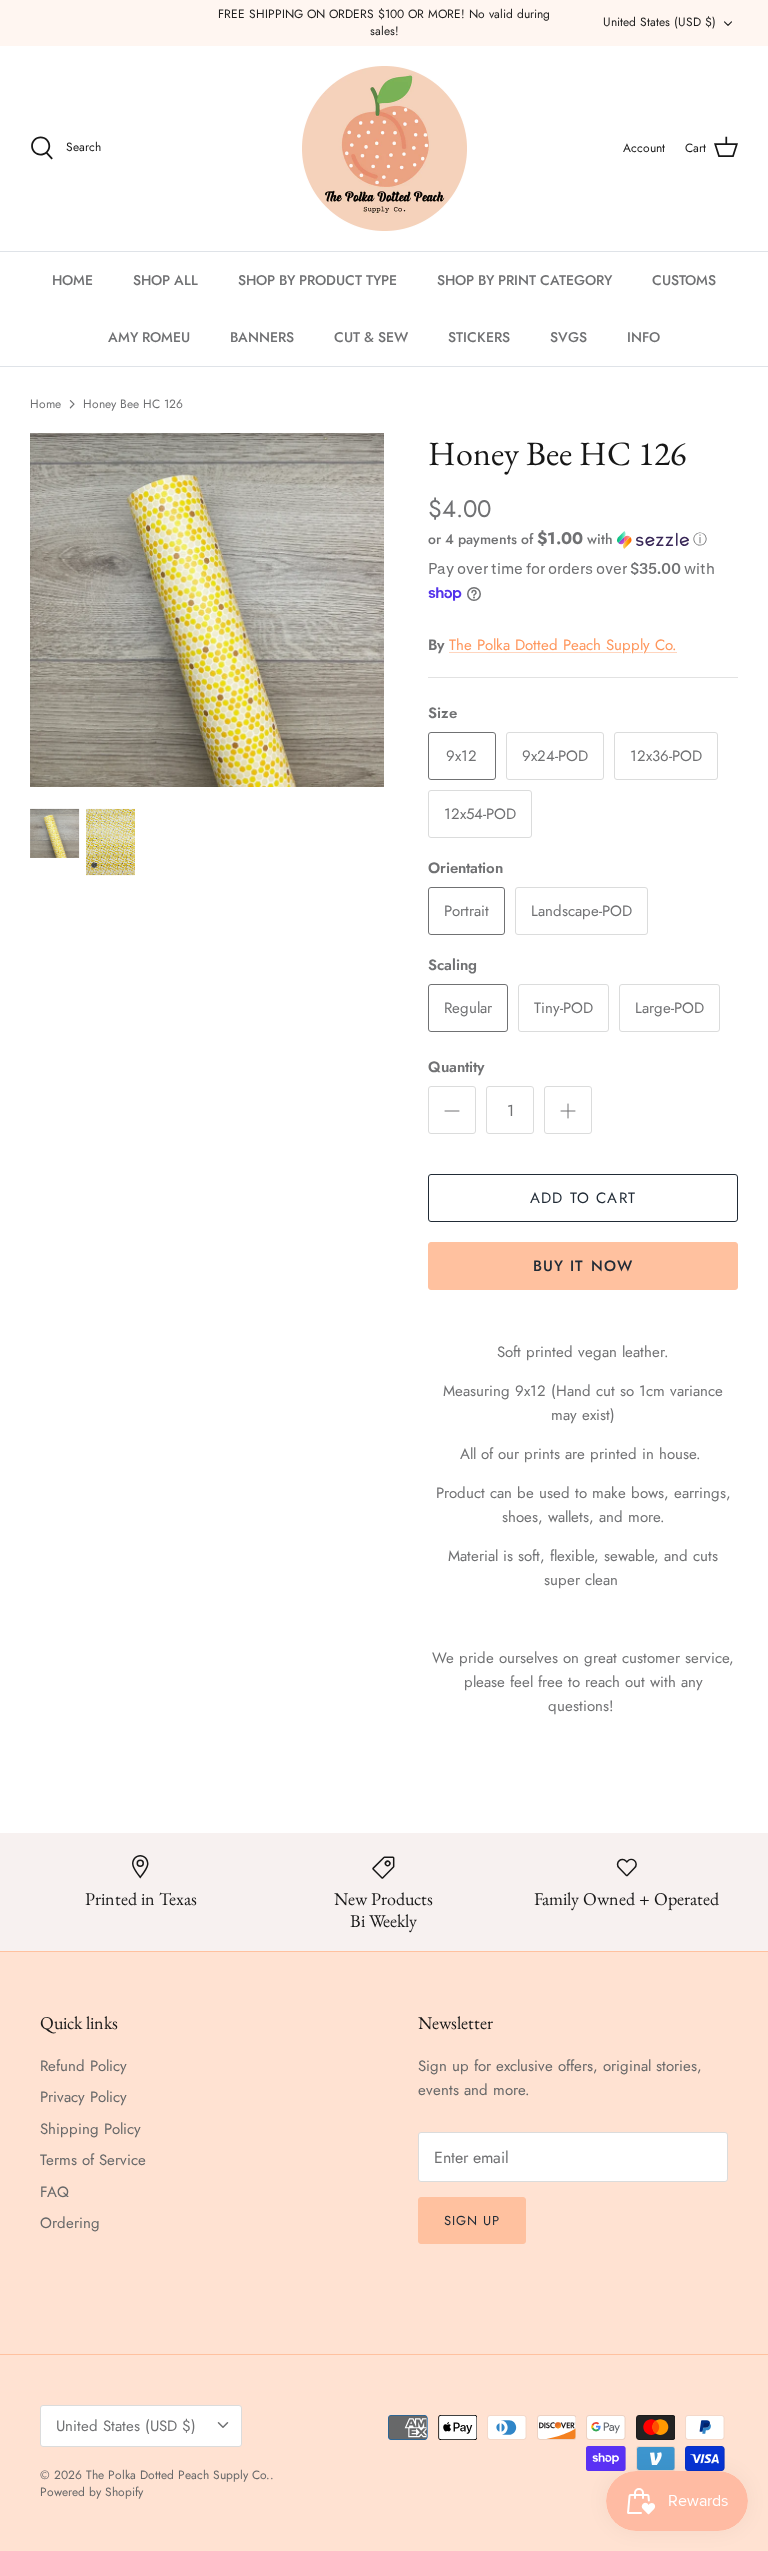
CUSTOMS (684, 280)
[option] (207, 610)
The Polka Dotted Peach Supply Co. (563, 645)
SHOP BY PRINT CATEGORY (524, 280)
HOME (72, 280)
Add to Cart (583, 1198)
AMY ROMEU (149, 337)
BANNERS (262, 337)
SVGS (568, 337)
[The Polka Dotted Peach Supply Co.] (384, 148)
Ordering (70, 2223)
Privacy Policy (83, 2097)
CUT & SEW (371, 337)
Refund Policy (83, 2066)
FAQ (54, 2192)
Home (45, 404)
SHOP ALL (165, 280)
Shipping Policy (90, 2129)
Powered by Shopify (91, 2492)
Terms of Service (93, 2160)
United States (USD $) (659, 22)
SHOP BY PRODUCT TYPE (317, 280)
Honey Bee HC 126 (133, 404)
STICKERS (479, 337)
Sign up (472, 2220)
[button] (567, 539)
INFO (643, 337)
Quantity (456, 1067)
